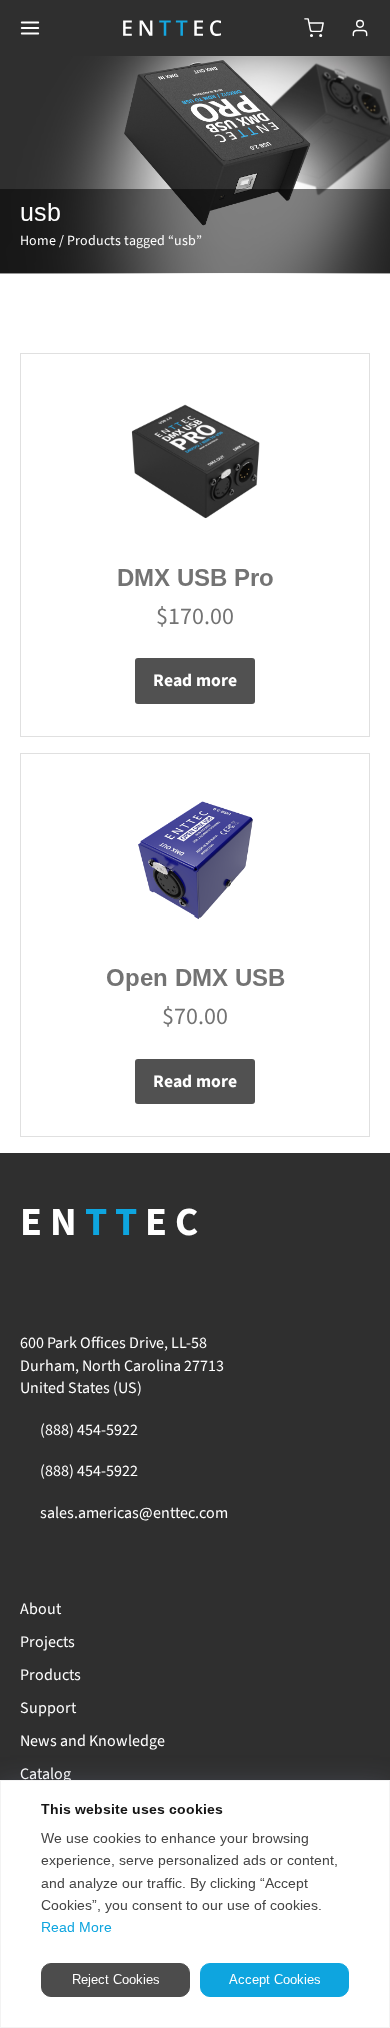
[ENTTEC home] (172, 28)
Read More (76, 1927)
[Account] (360, 28)
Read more (195, 680)
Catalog (45, 1774)
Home (38, 241)
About (40, 1609)
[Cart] (314, 28)
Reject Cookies (116, 1979)
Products (50, 1675)
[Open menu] (30, 28)
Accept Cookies (275, 1979)
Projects (47, 1642)
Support (48, 1708)
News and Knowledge (92, 1741)
